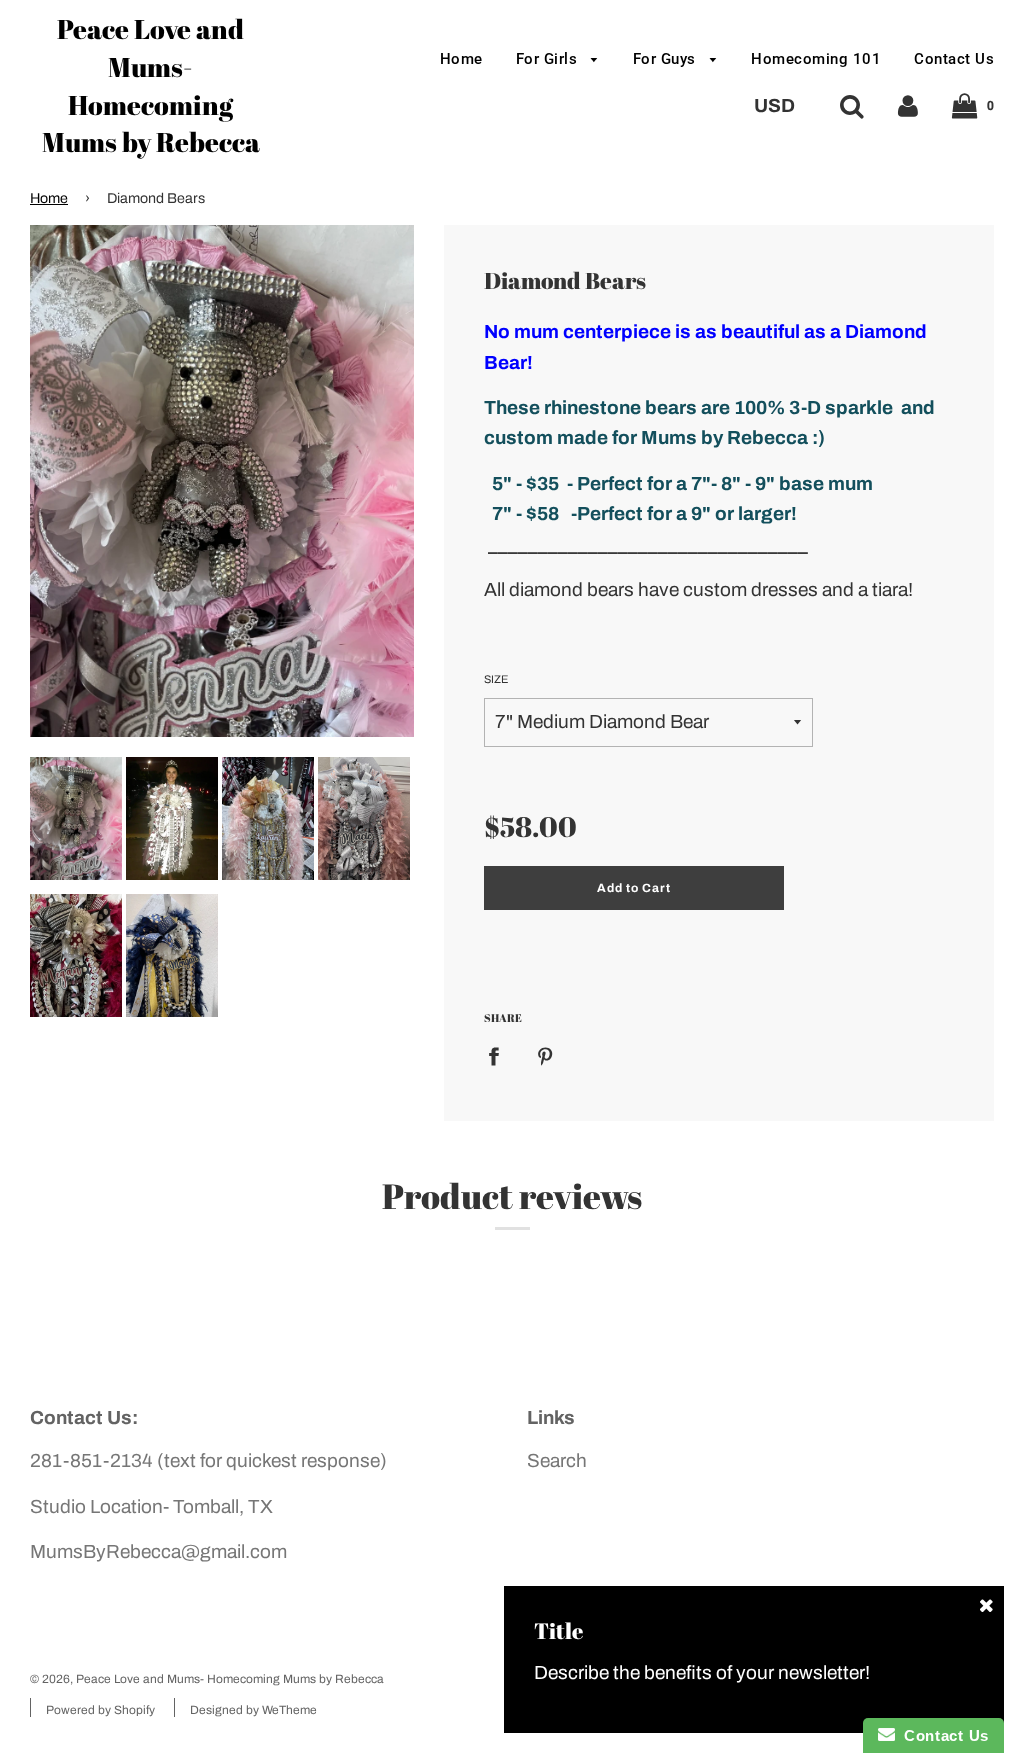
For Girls (549, 59)
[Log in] (908, 105)
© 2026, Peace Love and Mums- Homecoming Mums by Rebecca (207, 1679)
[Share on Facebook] (500, 1055)
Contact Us (954, 59)
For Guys (667, 59)
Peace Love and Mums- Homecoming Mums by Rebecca (151, 85)
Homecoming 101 (816, 59)
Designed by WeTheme (253, 1710)
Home (461, 59)
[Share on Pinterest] (545, 1055)
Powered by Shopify (100, 1710)
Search (557, 1460)
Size (496, 679)
